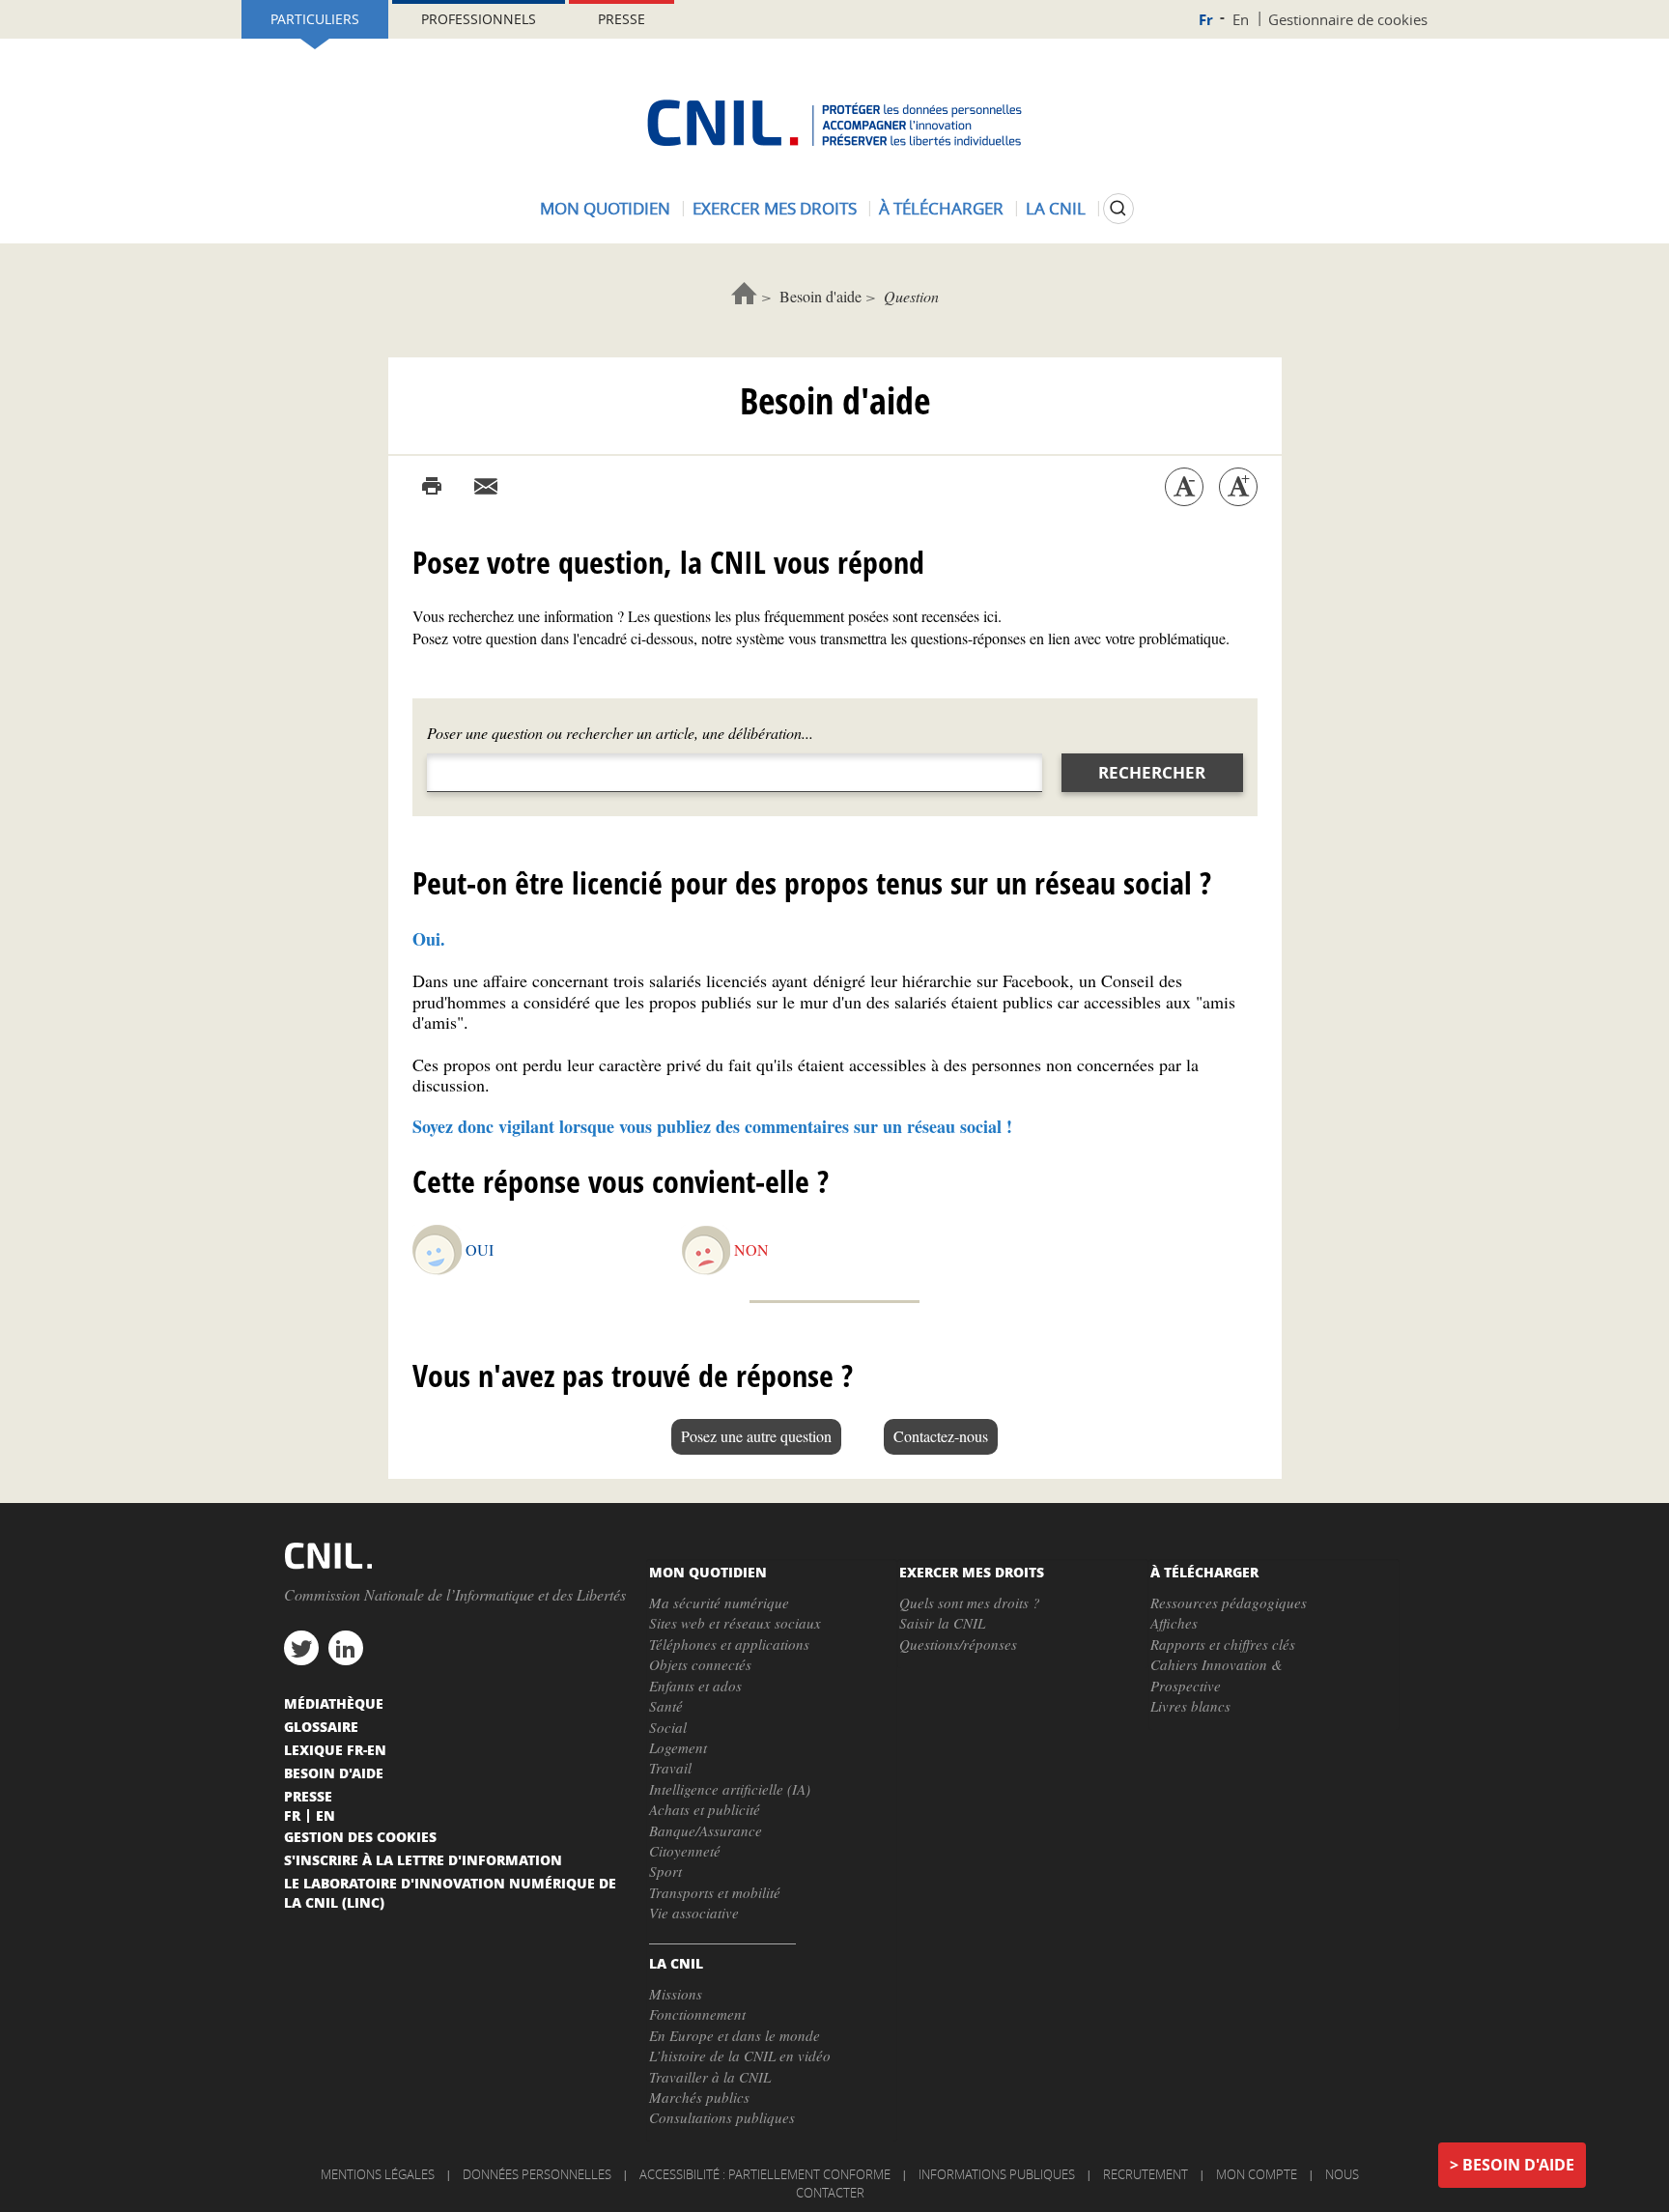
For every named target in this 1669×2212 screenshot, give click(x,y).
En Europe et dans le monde (735, 2035)
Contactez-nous (941, 1436)
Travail (670, 1768)
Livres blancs (1190, 1706)
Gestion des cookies (360, 1836)
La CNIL (1056, 208)
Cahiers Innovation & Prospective (1216, 1674)
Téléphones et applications (729, 1644)
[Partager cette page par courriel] (486, 487)
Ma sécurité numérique (719, 1602)
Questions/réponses (958, 1644)
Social (668, 1727)
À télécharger (941, 208)
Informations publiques (997, 2174)
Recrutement (1146, 2174)
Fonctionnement (697, 2014)
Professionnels (479, 19)
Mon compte (1257, 2174)
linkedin (346, 1648)
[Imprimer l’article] (432, 487)
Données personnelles (537, 2174)
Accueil (744, 293)
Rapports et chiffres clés (1223, 1644)
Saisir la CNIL (942, 1623)
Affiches (1174, 1623)
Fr (1206, 20)
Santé (666, 1706)
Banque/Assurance (706, 1830)
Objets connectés (700, 1664)
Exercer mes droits (775, 208)
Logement (678, 1747)
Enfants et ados (695, 1686)
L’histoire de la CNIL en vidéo (740, 2056)
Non (751, 1249)
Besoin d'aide (820, 296)
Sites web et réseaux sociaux (735, 1623)
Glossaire (321, 1726)
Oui (480, 1249)
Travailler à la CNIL (710, 2077)
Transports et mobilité (715, 1892)
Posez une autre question (756, 1436)
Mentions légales (378, 2174)
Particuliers (315, 19)
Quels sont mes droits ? (970, 1602)
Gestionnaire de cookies (1348, 19)
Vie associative (694, 1913)
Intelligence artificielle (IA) (730, 1789)
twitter (301, 1648)
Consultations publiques (722, 2117)
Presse (622, 19)
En (1241, 19)
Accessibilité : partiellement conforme (765, 2174)
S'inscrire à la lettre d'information (423, 1859)
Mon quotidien (605, 208)
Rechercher (1152, 772)
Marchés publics (699, 2097)
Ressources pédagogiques (1229, 1602)
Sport (665, 1871)
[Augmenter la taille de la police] (1238, 487)
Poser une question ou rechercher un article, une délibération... (620, 733)
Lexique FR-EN (335, 1749)
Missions (676, 1994)
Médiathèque (334, 1703)
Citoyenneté (685, 1851)
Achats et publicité (705, 1809)
